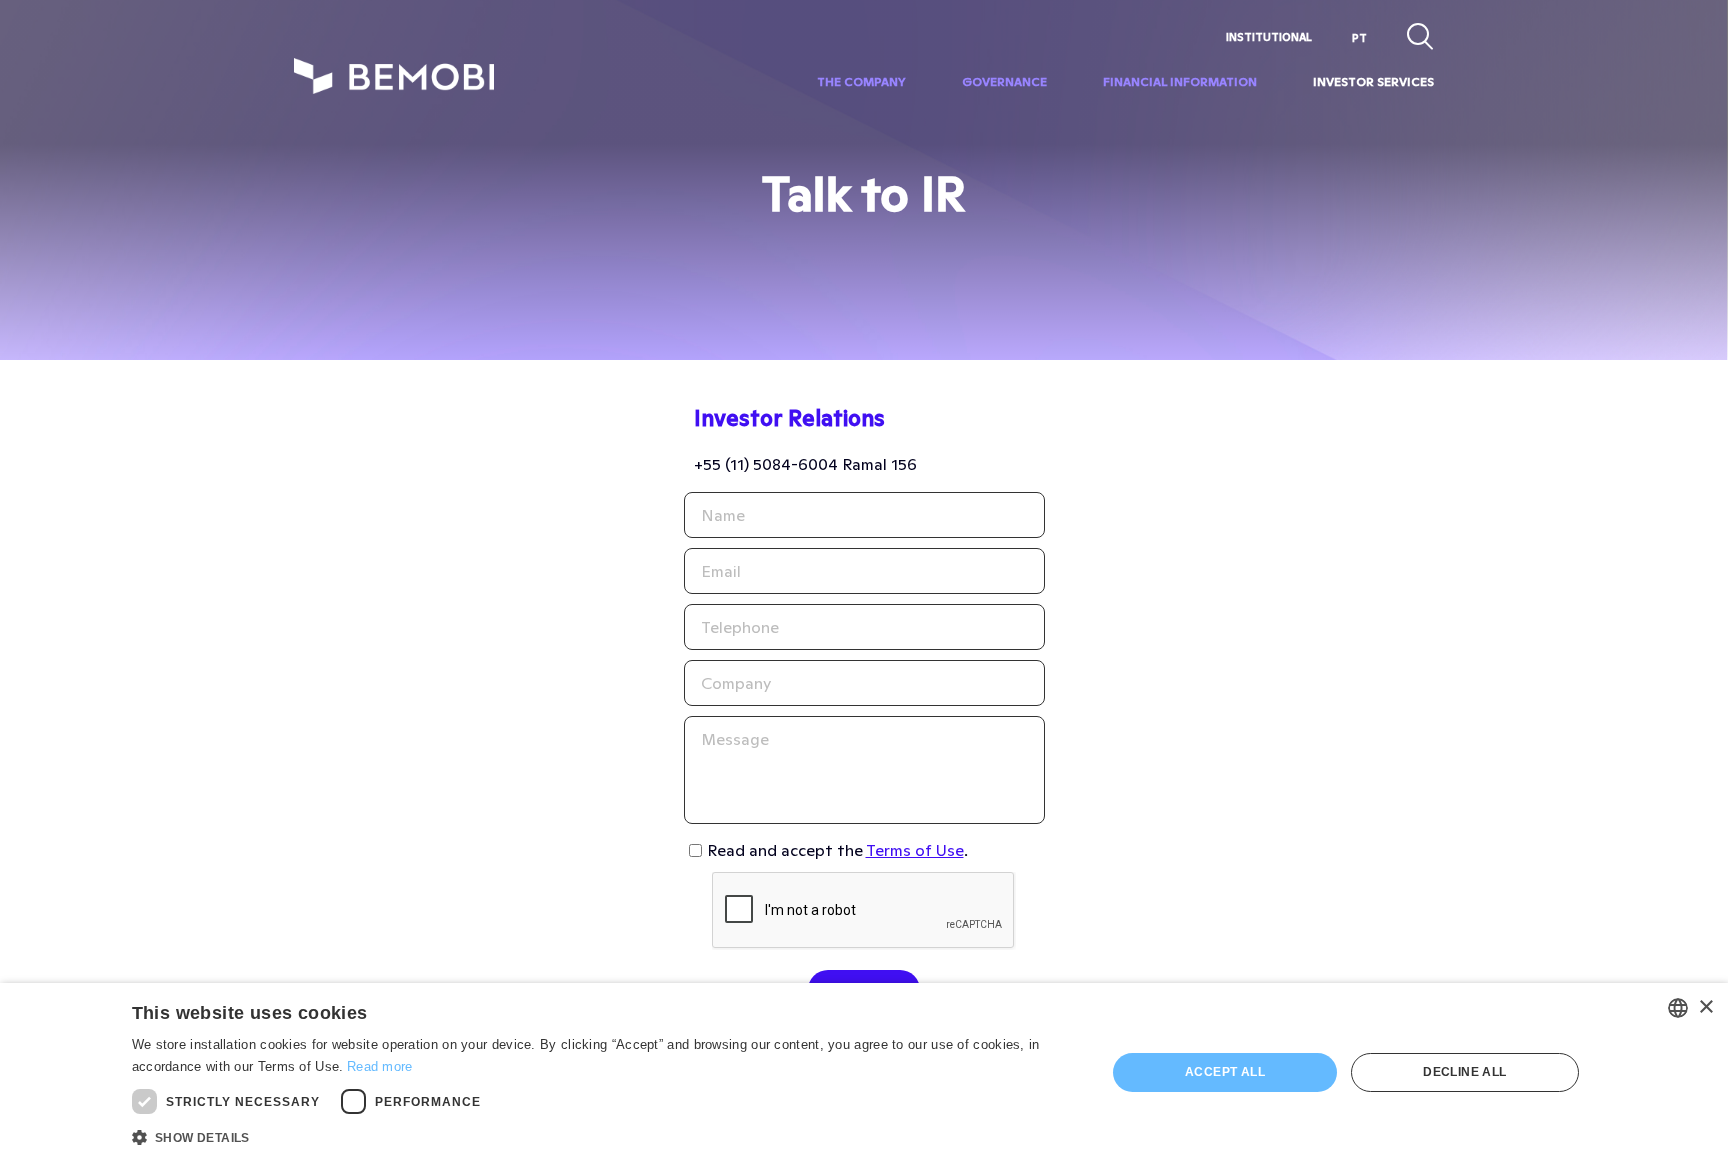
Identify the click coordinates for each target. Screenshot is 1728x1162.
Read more (380, 1066)
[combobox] (1678, 1008)
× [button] (1705, 1007)
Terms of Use (915, 850)
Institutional (1269, 37)
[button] (605, 1136)
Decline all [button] (1464, 1072)
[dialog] (864, 1072)
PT (1359, 38)
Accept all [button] (1225, 1072)
